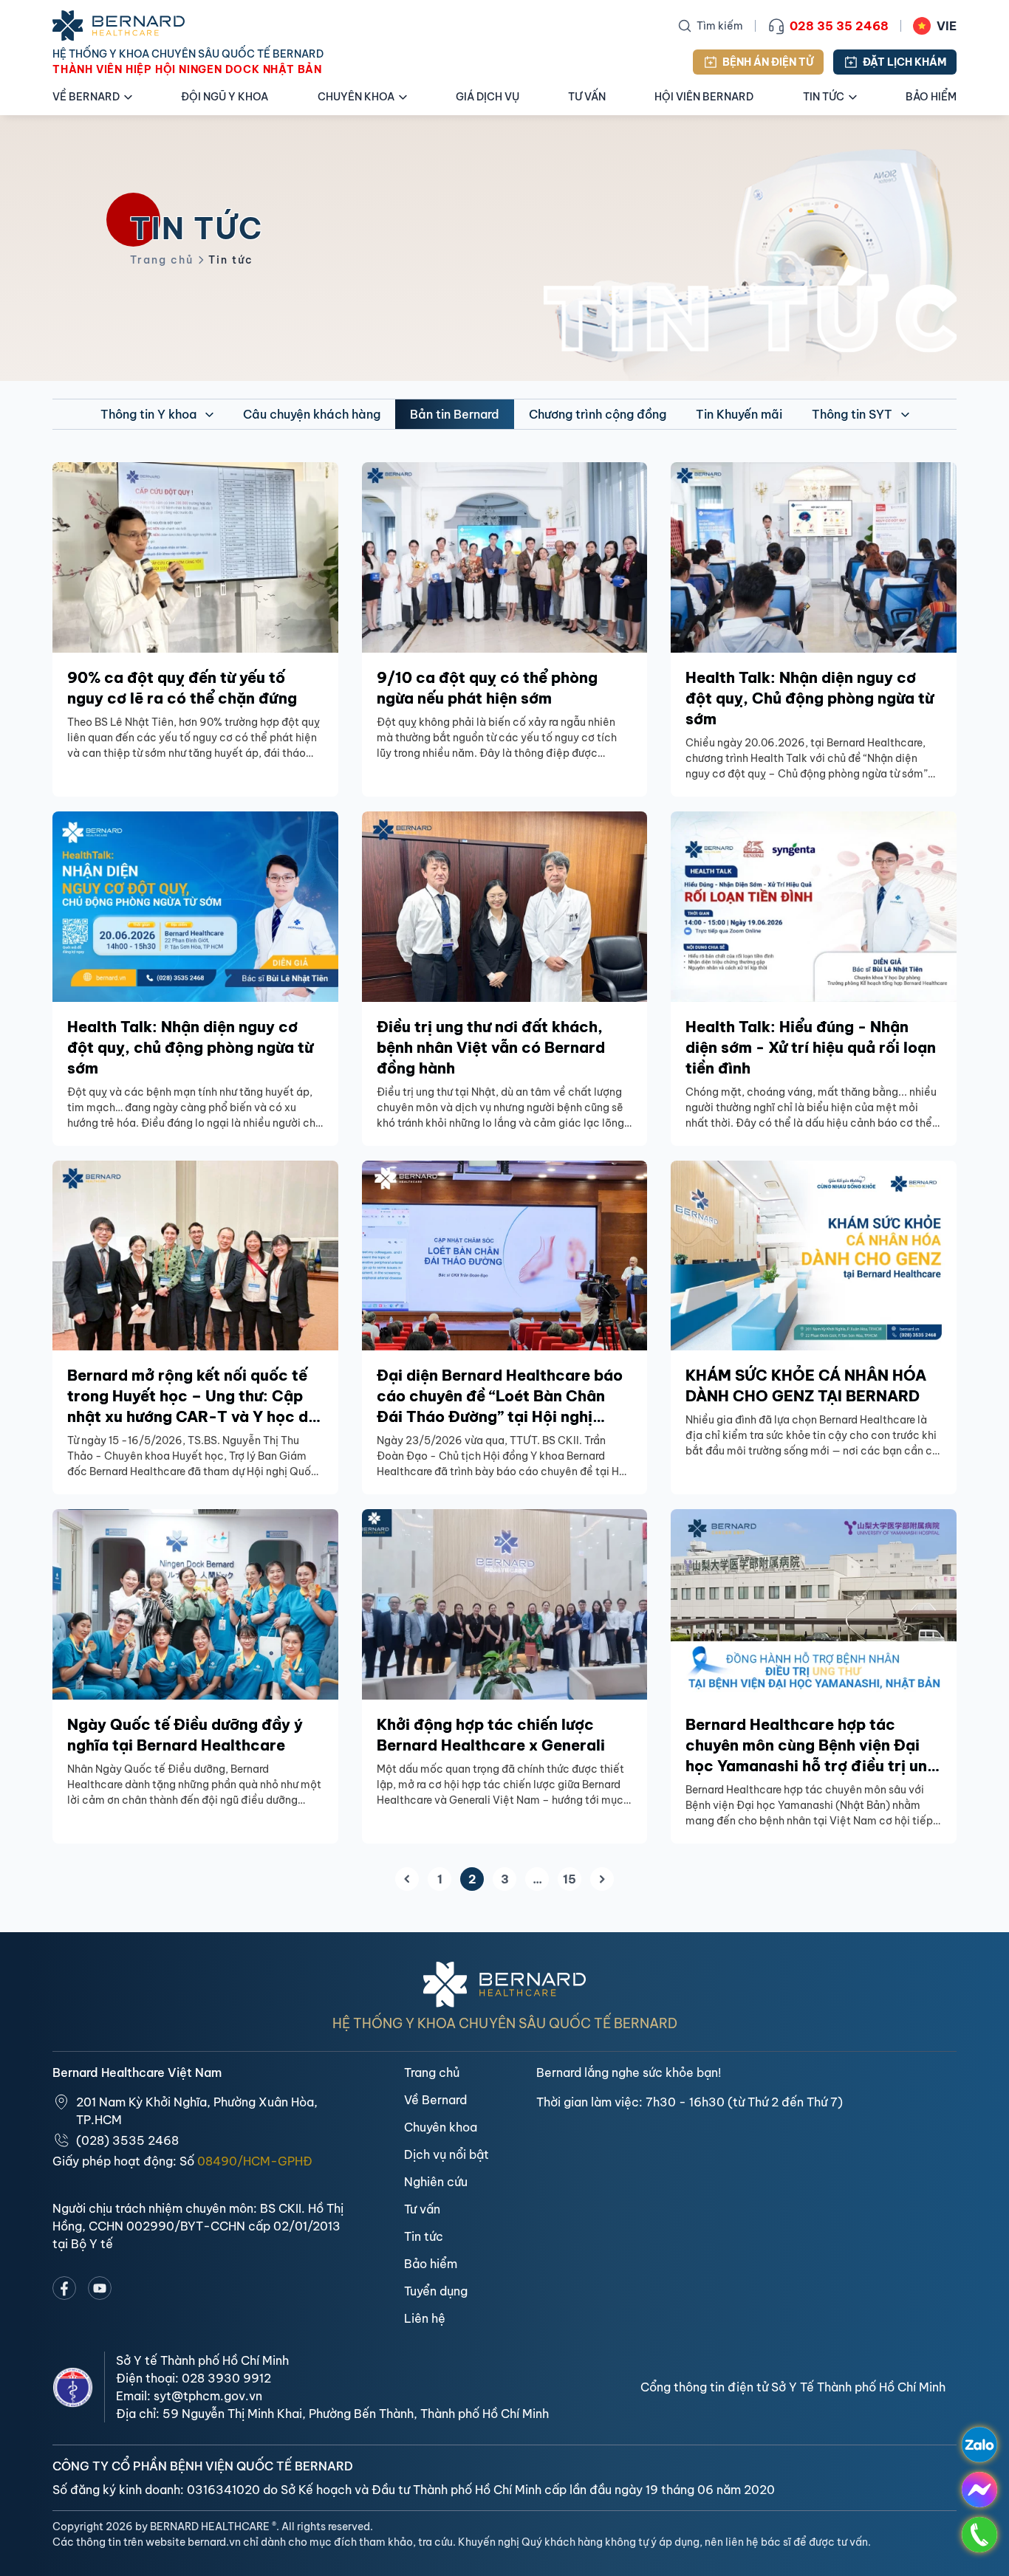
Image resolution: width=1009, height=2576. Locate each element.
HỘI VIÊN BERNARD (704, 97)
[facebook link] (64, 2288)
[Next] (602, 1879)
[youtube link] (100, 2288)
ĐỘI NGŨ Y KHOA (225, 97)
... (537, 1879)
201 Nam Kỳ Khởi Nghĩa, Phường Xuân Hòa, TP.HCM (197, 2111)
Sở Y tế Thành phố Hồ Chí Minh (202, 2360)
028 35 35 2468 (839, 26)
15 (570, 1879)
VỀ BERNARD (86, 97)
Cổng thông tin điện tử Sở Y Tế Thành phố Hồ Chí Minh (793, 2387)
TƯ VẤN (587, 97)
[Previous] (407, 1879)
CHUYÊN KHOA (356, 97)
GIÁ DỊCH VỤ (488, 97)
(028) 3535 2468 (127, 2140)
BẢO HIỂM (931, 97)
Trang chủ (162, 260)
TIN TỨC (824, 97)
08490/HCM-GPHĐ (255, 2161)
